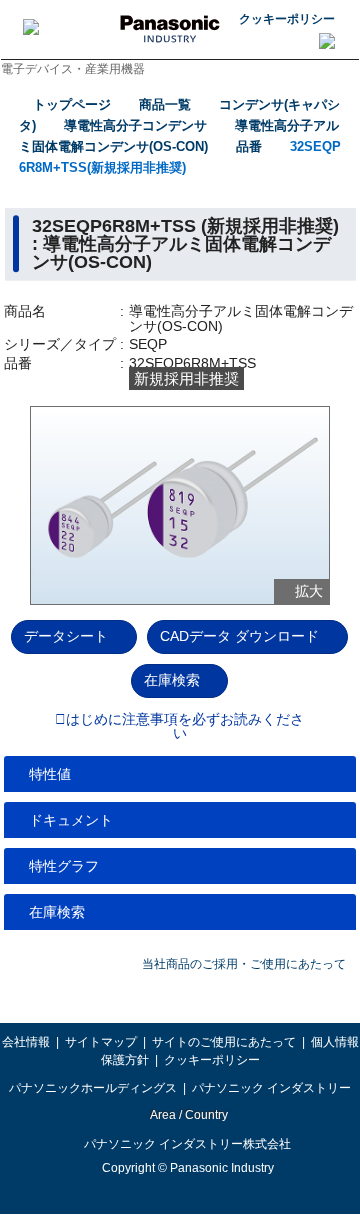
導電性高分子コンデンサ (135, 125)
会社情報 (26, 1042)
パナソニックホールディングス (93, 1088)
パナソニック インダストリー (271, 1088)
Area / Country (188, 1115)
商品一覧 (165, 104)
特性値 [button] (50, 774)
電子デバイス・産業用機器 (73, 69)
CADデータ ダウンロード (239, 636)
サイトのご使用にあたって (224, 1042)
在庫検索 (172, 680)
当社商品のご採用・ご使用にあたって (244, 964)
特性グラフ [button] (64, 866)
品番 (249, 146)
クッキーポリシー (287, 19)
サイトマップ (101, 1042)
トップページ (72, 104)
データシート (66, 636)
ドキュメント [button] (71, 820)
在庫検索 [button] (57, 912)
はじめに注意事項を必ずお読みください (185, 727)
